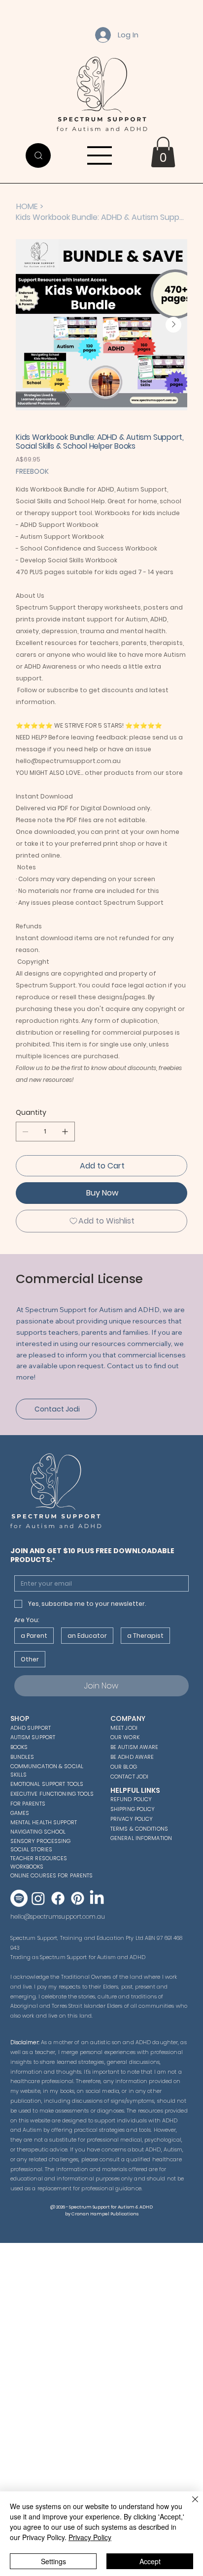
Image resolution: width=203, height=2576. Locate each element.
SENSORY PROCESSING (41, 1841)
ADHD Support (31, 1728)
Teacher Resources (39, 1858)
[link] (163, 152)
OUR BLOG (124, 1767)
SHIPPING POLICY (133, 1809)
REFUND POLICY (131, 1799)
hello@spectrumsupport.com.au (58, 1917)
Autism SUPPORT (33, 1737)
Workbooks (27, 1867)
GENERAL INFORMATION (141, 1838)
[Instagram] (38, 1898)
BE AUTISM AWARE (135, 1747)
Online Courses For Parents (52, 1875)
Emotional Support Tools (47, 1784)
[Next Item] (173, 325)
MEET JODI (124, 1728)
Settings (53, 2561)
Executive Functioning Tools (52, 1794)
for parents (28, 1804)
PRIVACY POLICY (132, 1819)
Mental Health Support (44, 1822)
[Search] (38, 155)
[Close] (189, 2505)
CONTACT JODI (129, 1777)
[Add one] (65, 1132)
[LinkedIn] (97, 1898)
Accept (150, 2561)
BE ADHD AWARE (132, 1757)
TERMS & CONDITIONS (139, 1829)
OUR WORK (125, 1737)
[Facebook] (58, 1898)
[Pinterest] (78, 1898)
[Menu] (100, 155)
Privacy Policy (90, 2537)
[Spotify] (19, 1898)
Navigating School (38, 1832)
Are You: (27, 1620)
